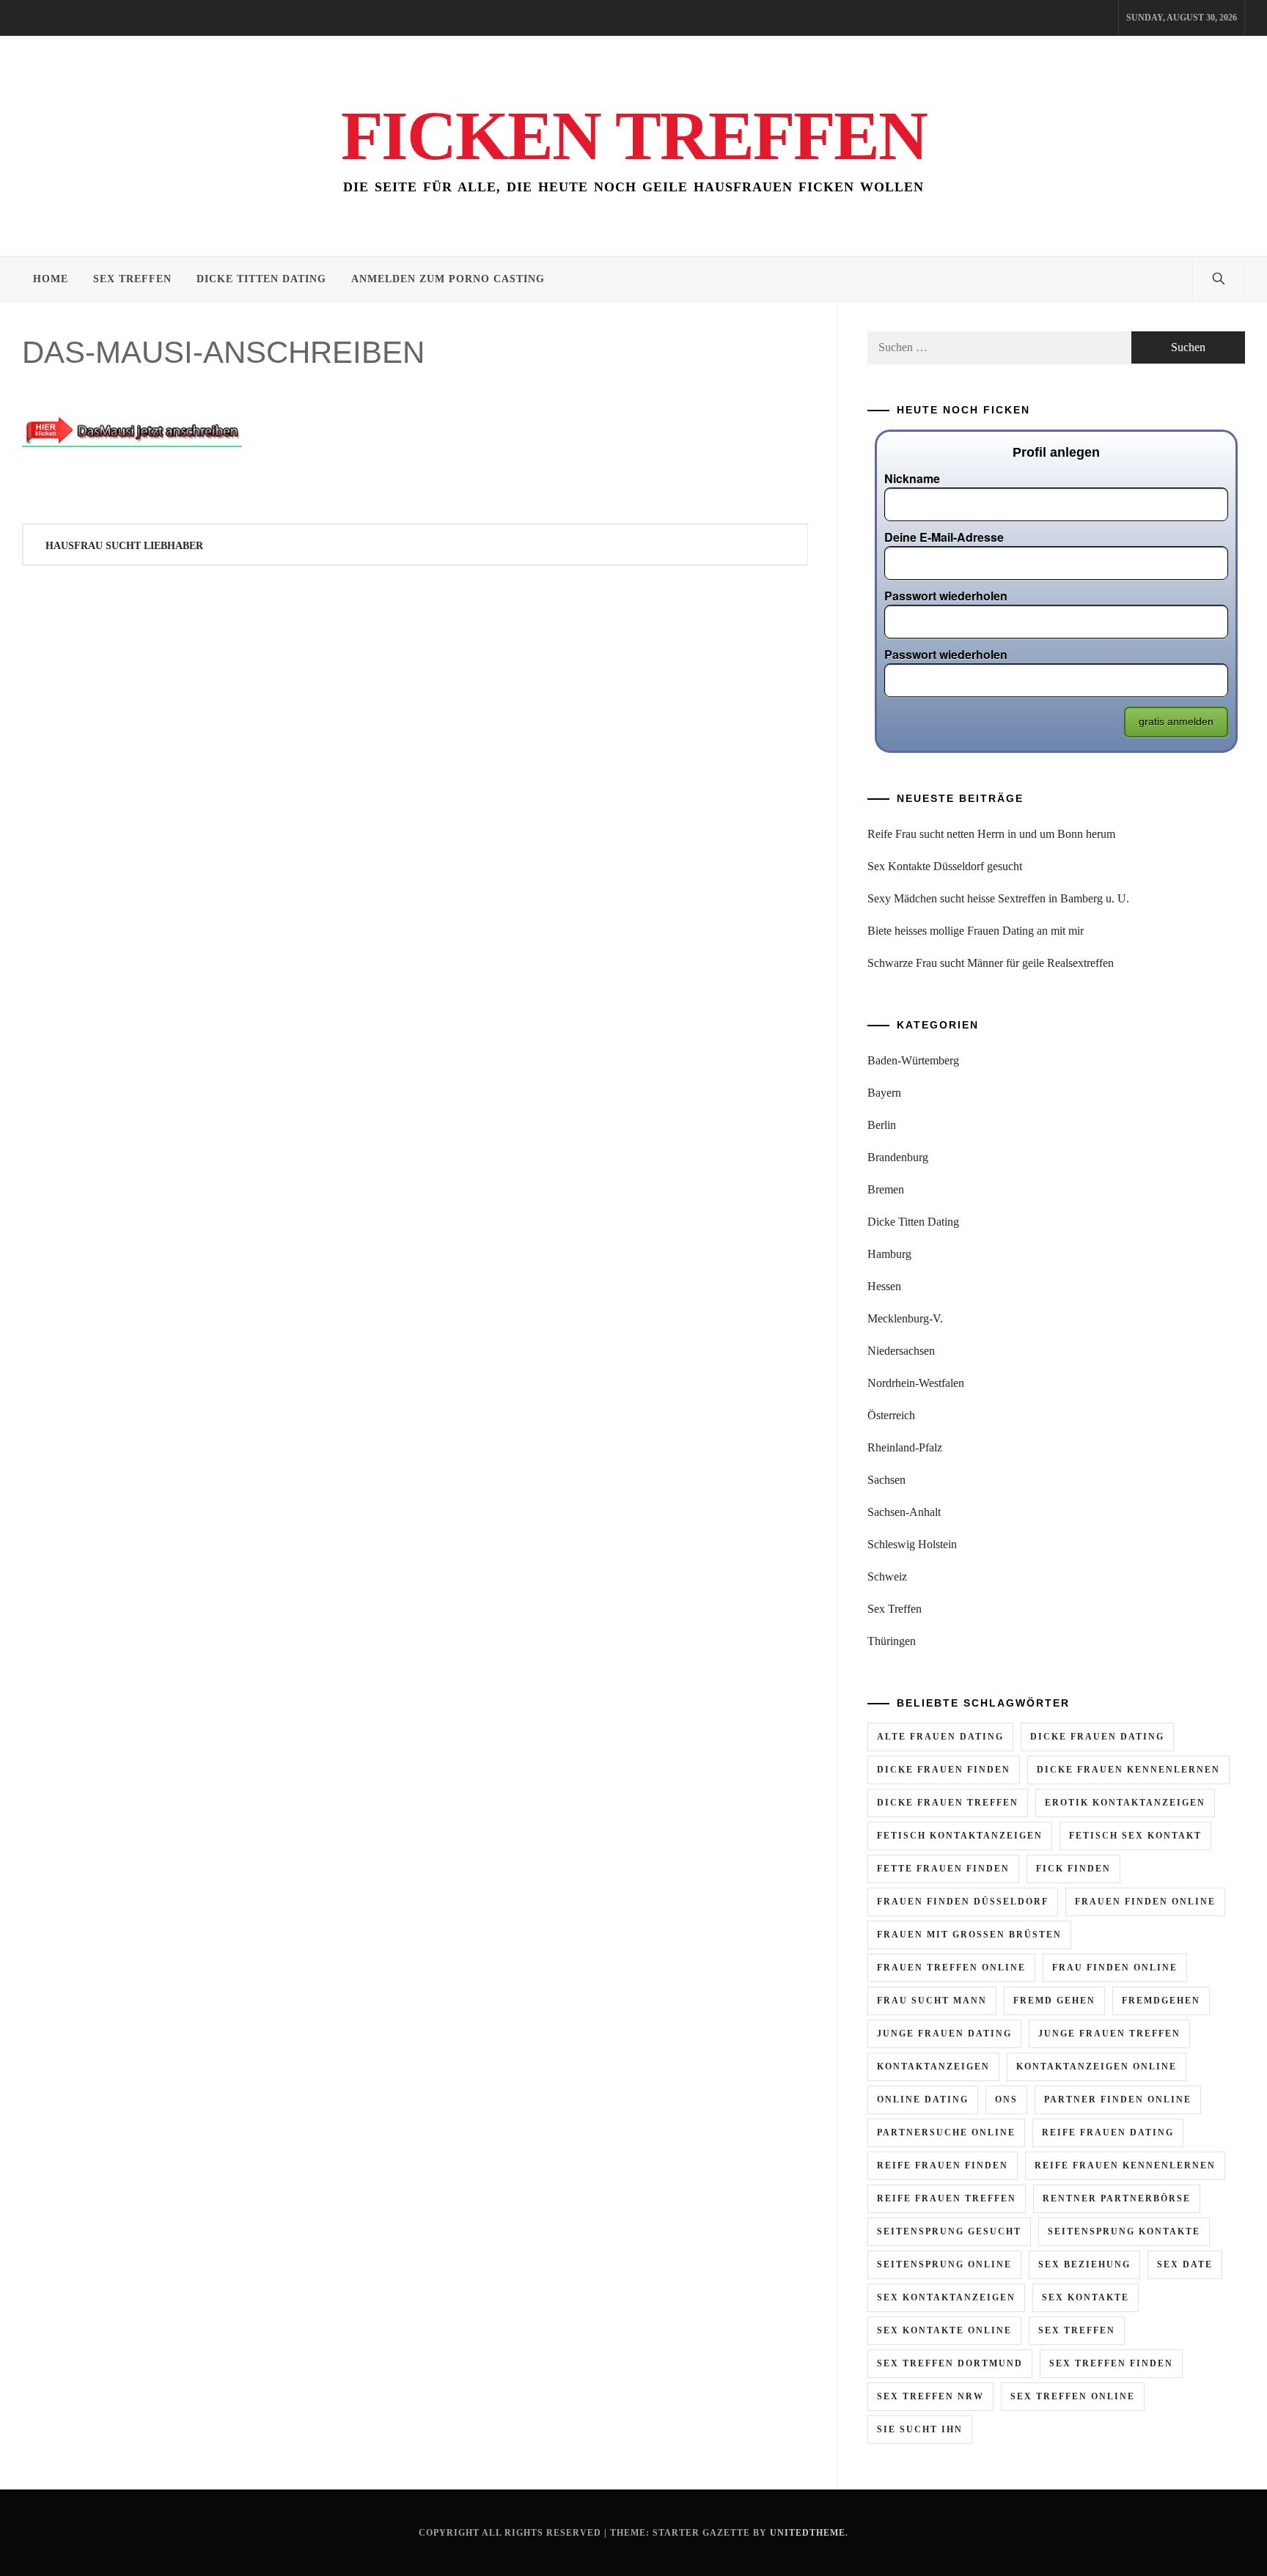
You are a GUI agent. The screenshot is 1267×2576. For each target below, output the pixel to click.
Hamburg (889, 1254)
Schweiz (887, 1576)
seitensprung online (944, 2264)
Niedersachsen (901, 1351)
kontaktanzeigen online (1097, 2067)
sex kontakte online (944, 2330)
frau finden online (1115, 1968)
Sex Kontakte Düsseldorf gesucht (945, 866)
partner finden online (1118, 2100)
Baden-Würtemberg (913, 1060)
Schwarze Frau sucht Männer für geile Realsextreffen (991, 963)
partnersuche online (946, 2132)
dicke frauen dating (1097, 1737)
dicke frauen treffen (948, 1803)
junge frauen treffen (1109, 2034)
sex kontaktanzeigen (946, 2297)
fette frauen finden (943, 1869)
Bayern (884, 1093)
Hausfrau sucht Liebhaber (124, 546)
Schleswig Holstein (912, 1544)
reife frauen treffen (947, 2198)
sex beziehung (1084, 2264)
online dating (923, 2100)
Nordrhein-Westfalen (916, 1383)
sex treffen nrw (930, 2396)
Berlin (882, 1125)
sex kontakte (1086, 2297)
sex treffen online (1073, 2396)
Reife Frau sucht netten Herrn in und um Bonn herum (991, 834)
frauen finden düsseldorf (963, 1902)
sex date (1185, 2264)
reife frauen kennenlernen (1125, 2165)
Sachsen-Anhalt (904, 1512)
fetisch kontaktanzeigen (960, 1836)
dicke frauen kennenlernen (1128, 1770)
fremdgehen (1161, 2001)
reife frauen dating (1108, 2132)
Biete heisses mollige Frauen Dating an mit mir (976, 931)
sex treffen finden (1111, 2363)
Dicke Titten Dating (261, 279)
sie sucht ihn (920, 2429)
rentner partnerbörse (1117, 2198)
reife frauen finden (943, 2165)
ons (1006, 2100)
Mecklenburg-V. (905, 1318)
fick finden (1073, 1869)
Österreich (891, 1415)
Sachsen (886, 1480)
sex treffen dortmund (950, 2363)
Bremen (886, 1189)
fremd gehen (1054, 2001)
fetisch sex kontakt (1135, 1836)
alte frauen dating (940, 1737)
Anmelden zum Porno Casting (448, 279)
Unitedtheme (808, 2533)
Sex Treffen (132, 279)
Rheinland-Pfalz (905, 1447)
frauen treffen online (951, 1968)
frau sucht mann (932, 2001)
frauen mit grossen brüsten (969, 1935)
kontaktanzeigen (933, 2067)
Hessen (884, 1286)
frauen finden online (1145, 1902)
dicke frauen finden (944, 1770)
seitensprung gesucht (949, 2231)
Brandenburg (898, 1157)
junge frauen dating (944, 2034)
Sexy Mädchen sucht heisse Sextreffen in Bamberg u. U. (998, 898)
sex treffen (1077, 2330)
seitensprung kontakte (1124, 2231)
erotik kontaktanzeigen (1125, 1803)
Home (51, 279)
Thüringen (892, 1641)
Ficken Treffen (634, 136)
